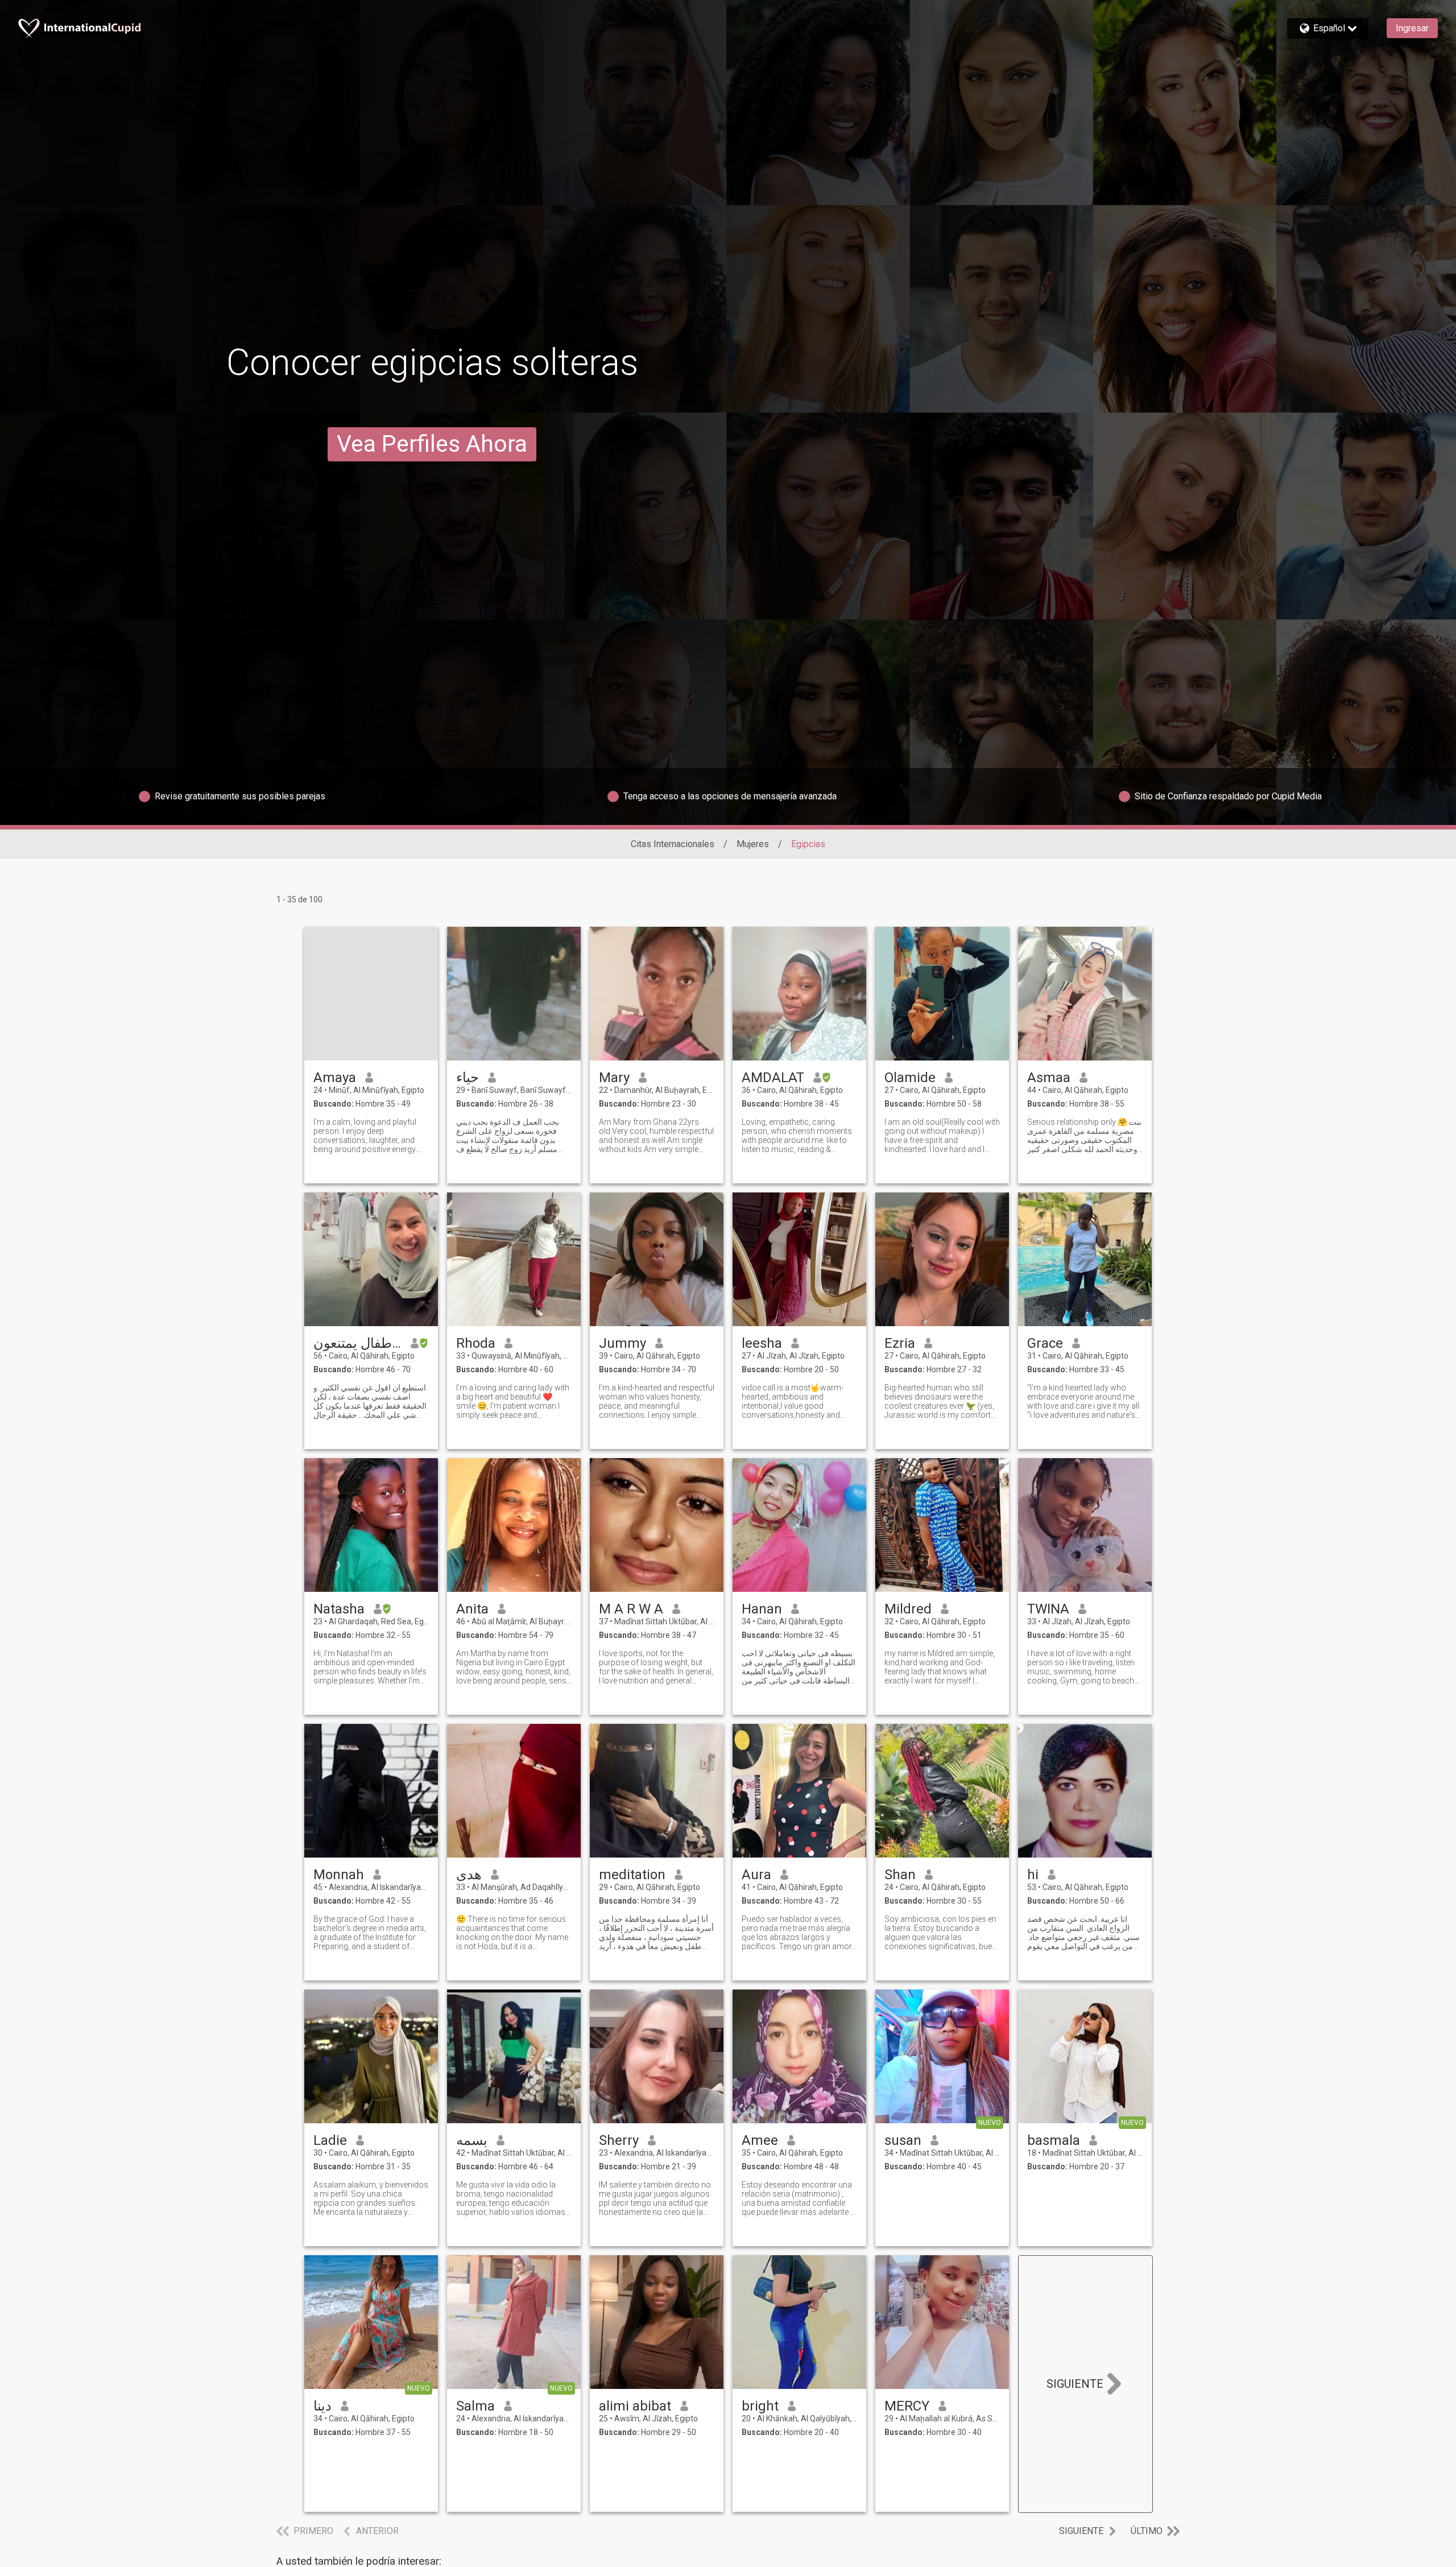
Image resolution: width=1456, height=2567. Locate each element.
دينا (322, 2406)
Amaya (335, 1078)
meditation (632, 1875)
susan (903, 2140)
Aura (756, 1875)
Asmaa (1049, 1078)
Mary (614, 1078)
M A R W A (631, 1609)
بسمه (472, 2140)
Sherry (619, 2140)
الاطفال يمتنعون (357, 1343)
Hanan (762, 1609)
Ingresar (1412, 28)
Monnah (339, 1875)
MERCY (907, 2406)
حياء (468, 1078)
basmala (1054, 2140)
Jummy (622, 1343)
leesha (762, 1343)
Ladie (330, 2140)
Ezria (900, 1343)
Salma (475, 2406)
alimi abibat (635, 2406)
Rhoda (476, 1343)
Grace (1045, 1343)
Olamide (910, 1078)
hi (1033, 1875)
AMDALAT (773, 1078)
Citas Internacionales (673, 844)
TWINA (1048, 1609)
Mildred (908, 1609)
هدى (469, 1875)
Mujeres (753, 844)
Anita (472, 1609)
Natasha (339, 1609)
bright (760, 2406)
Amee (760, 2140)
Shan (900, 1875)
